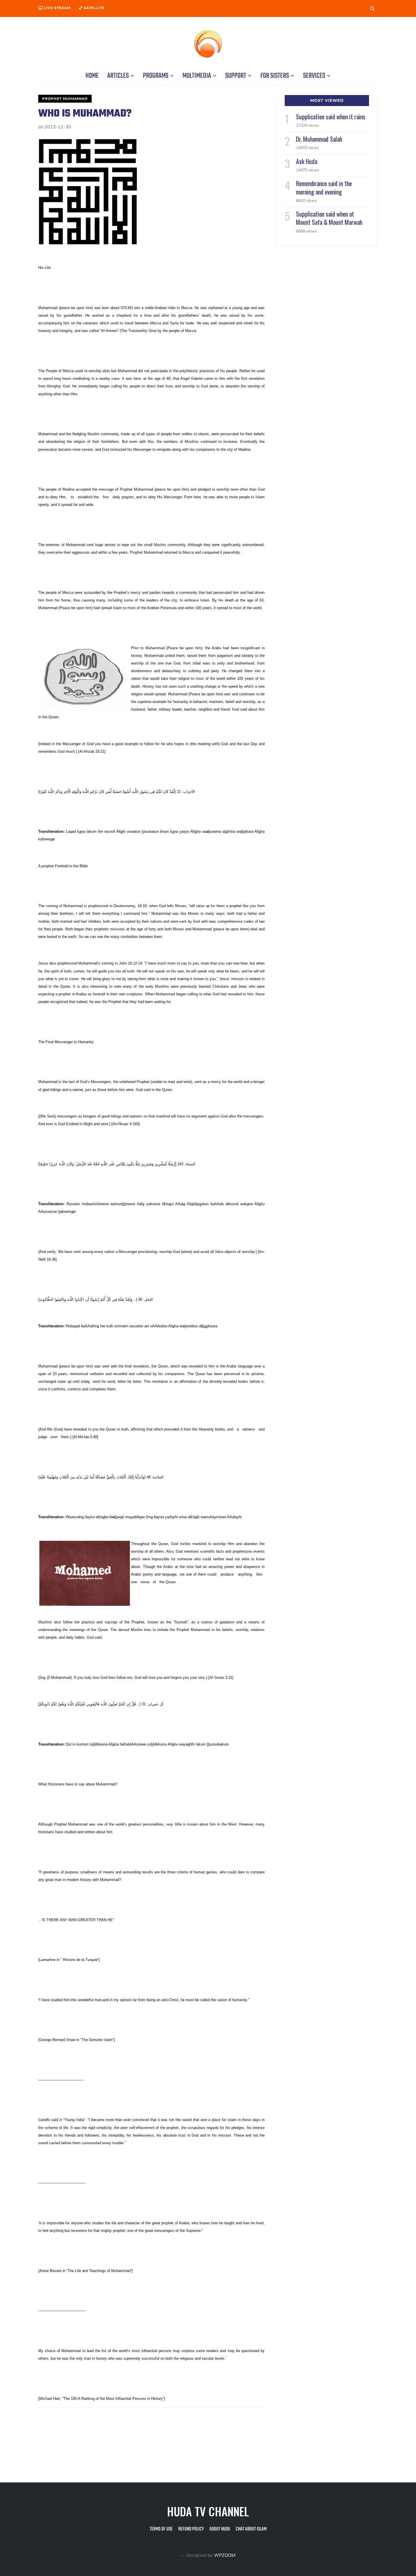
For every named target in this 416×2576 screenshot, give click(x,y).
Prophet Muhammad (65, 99)
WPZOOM (225, 2555)
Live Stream (57, 8)
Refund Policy (191, 2529)
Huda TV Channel (208, 2511)
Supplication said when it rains (331, 116)
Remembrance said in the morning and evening (324, 187)
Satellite (94, 8)
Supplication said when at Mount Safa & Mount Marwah (329, 218)
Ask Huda (307, 161)
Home (92, 76)
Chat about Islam (251, 2529)
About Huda (220, 2529)
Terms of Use (161, 2529)
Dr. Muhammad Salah (319, 139)
